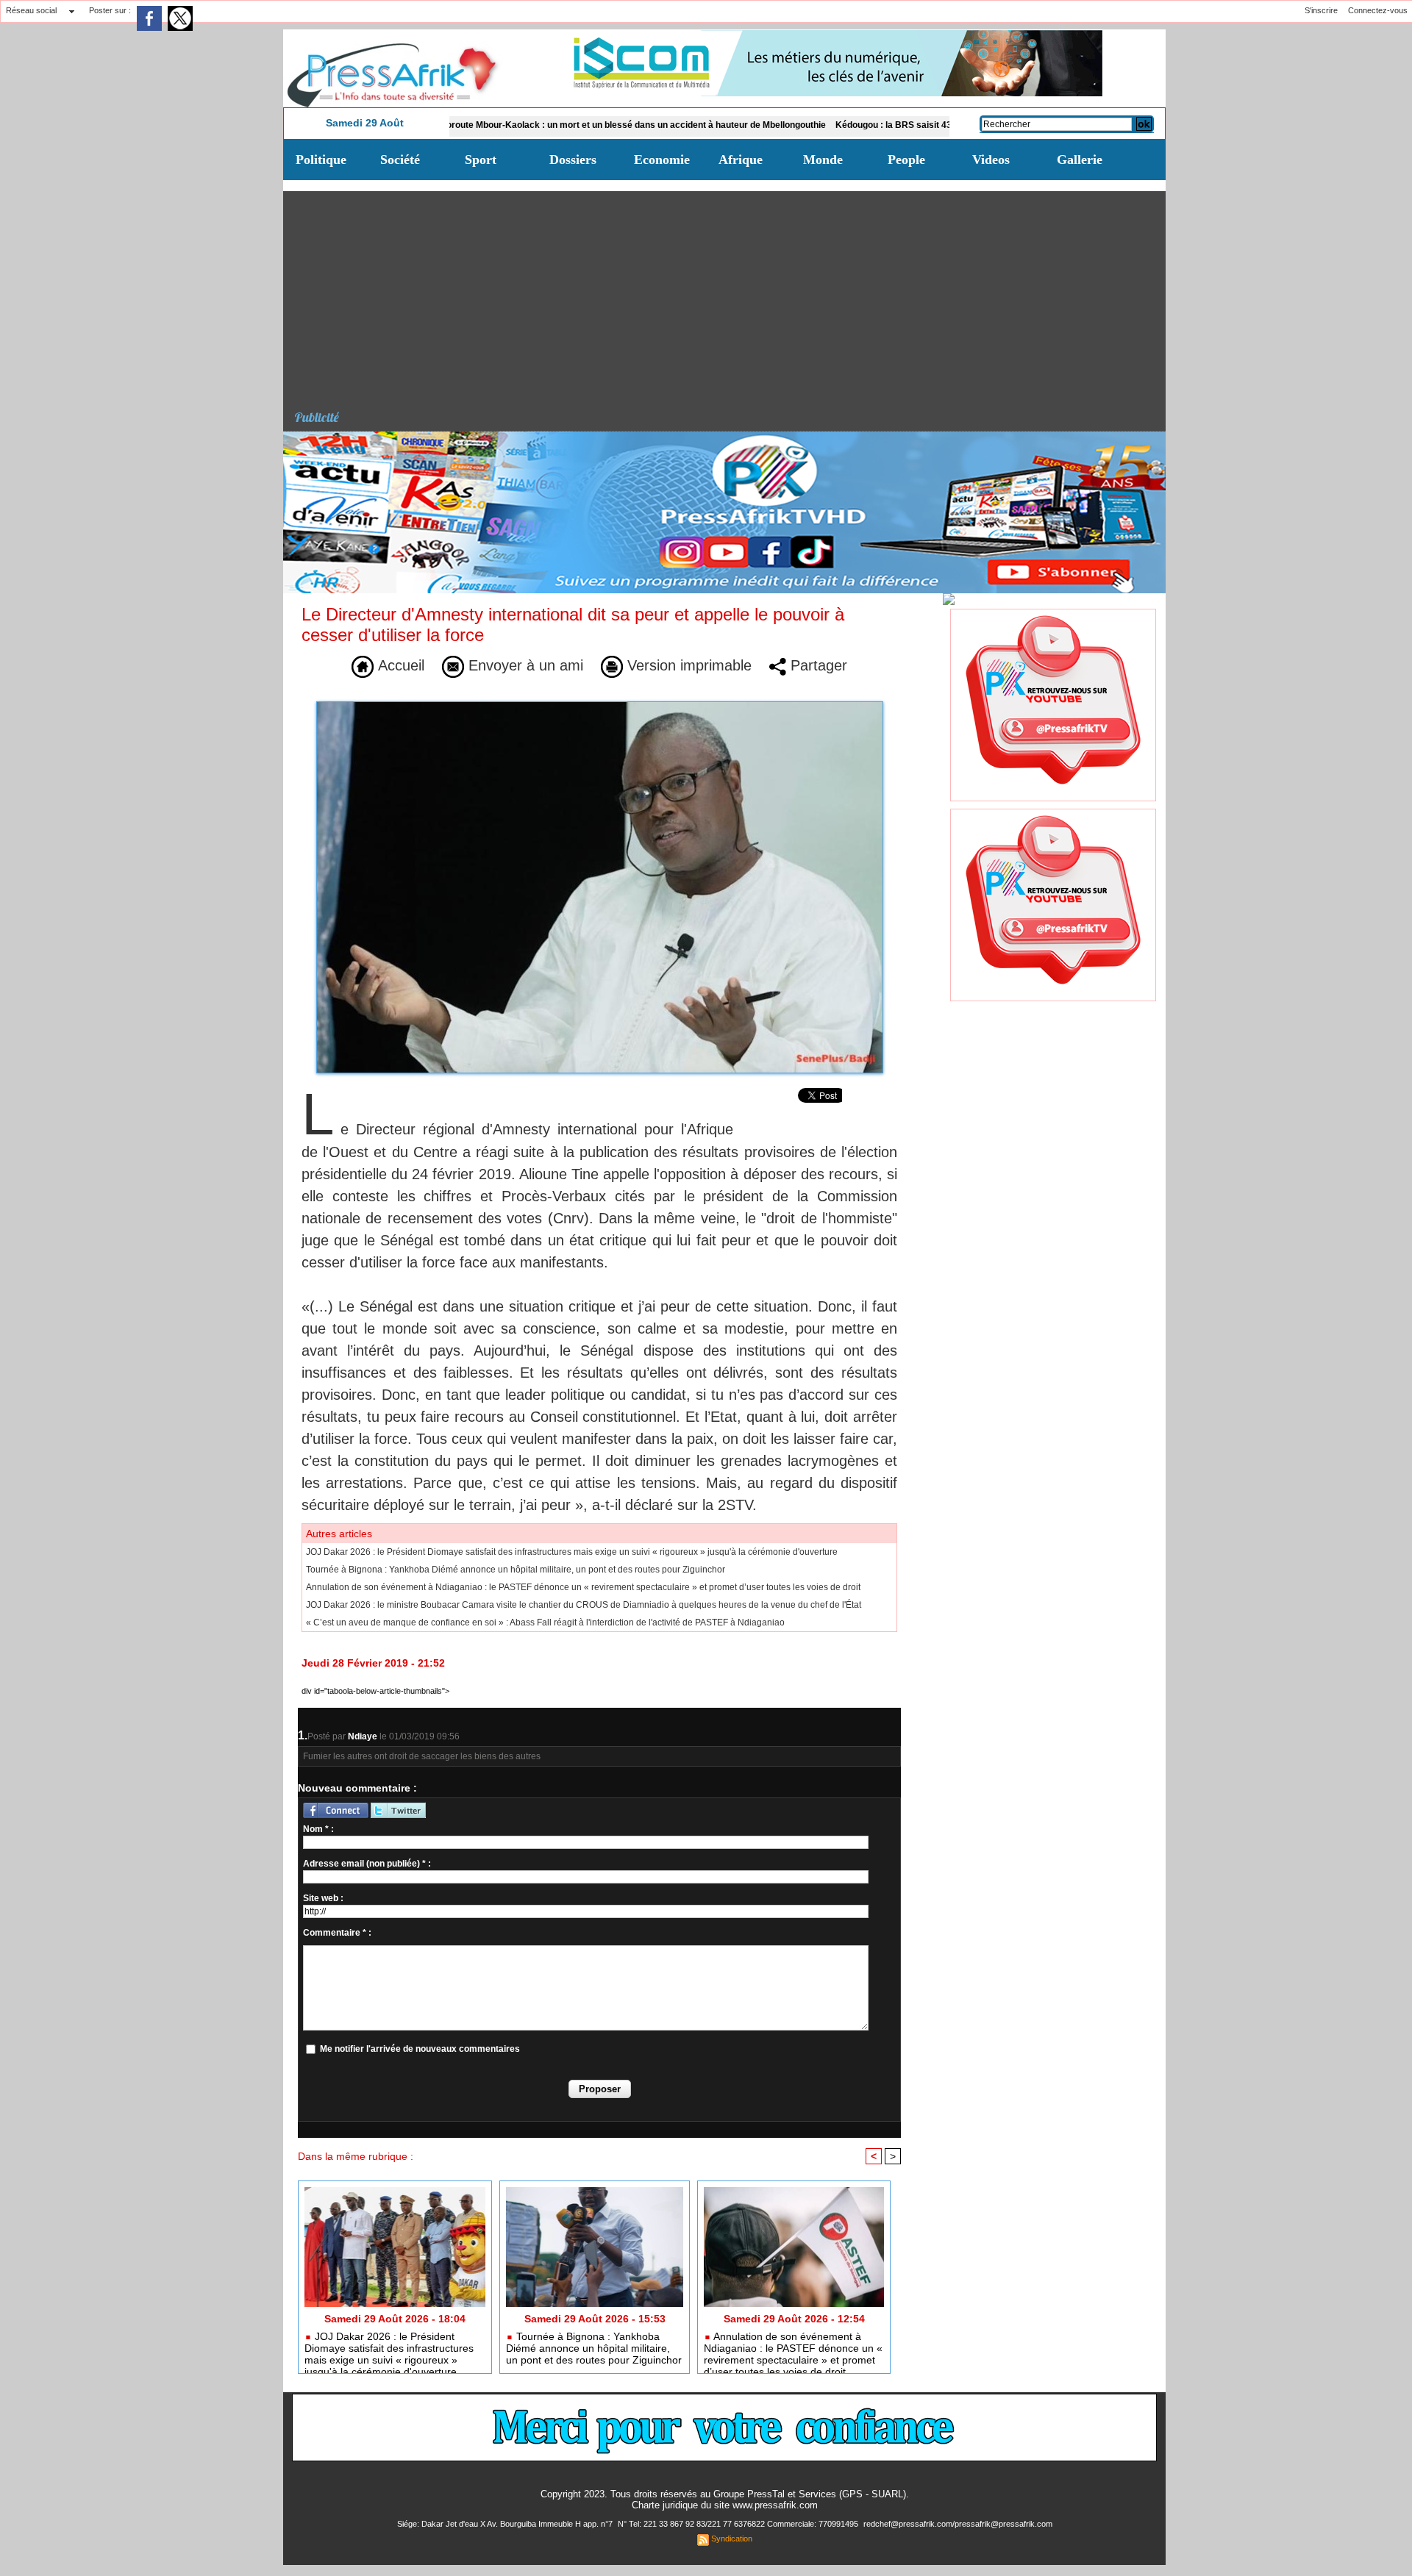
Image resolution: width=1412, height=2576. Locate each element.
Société (400, 160)
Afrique (741, 160)
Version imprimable (687, 665)
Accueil (399, 665)
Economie (662, 160)
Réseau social (31, 10)
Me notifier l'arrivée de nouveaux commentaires (420, 2049)
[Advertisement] (730, 294)
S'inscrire (1321, 10)
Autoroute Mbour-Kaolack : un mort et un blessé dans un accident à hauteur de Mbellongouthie (541, 125)
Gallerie (1080, 160)
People (906, 160)
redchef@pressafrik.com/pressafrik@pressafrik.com (958, 2524)
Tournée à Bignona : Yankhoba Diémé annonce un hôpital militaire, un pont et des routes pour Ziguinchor (516, 1570)
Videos (991, 160)
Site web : (323, 1898)
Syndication (732, 2539)
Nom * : (318, 1829)
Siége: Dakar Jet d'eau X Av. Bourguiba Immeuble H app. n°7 (506, 2524)
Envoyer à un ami (524, 665)
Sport (481, 160)
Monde (823, 160)
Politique (321, 160)
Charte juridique (665, 2505)
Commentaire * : (337, 1933)
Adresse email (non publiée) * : (367, 1864)
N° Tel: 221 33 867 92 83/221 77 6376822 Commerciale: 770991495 (739, 2524)
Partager (817, 665)
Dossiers (573, 160)
